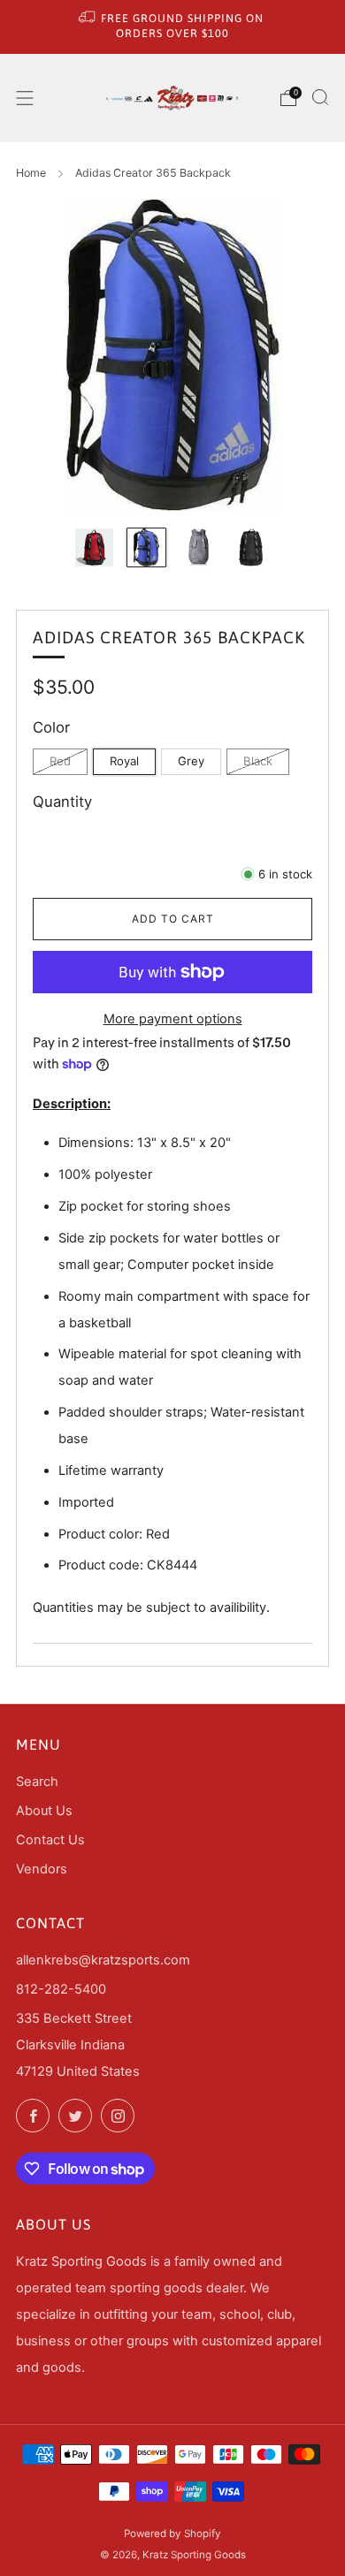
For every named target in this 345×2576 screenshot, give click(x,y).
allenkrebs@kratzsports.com (103, 1960)
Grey (191, 761)
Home (31, 173)
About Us (44, 1811)
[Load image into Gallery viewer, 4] (250, 547)
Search (37, 1782)
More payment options (173, 1019)
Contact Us (50, 1840)
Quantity (62, 802)
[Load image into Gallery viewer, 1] (94, 547)
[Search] (320, 97)
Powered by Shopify (172, 2534)
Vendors (42, 1869)
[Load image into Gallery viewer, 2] (146, 547)
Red (60, 761)
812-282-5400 (61, 1989)
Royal (124, 761)
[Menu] (25, 98)
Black (258, 761)
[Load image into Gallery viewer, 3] (198, 547)
